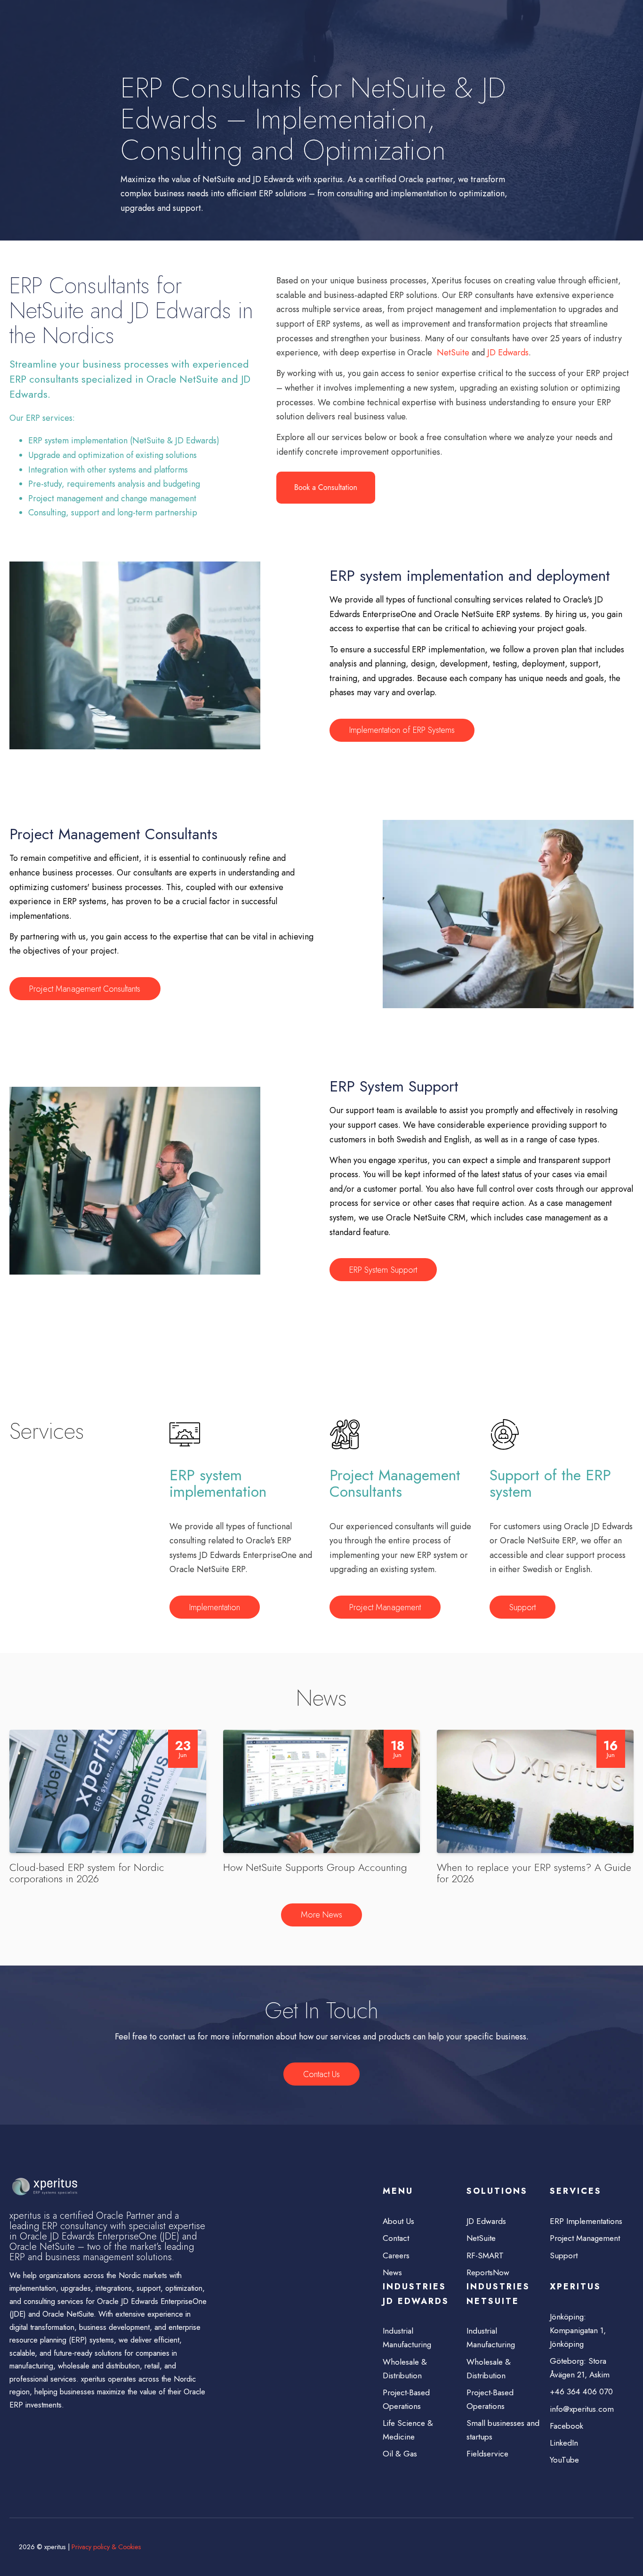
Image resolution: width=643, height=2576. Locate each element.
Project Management (385, 1607)
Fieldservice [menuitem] (487, 2454)
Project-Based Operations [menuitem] (406, 2399)
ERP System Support (383, 1270)
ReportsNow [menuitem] (488, 2272)
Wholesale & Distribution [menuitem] (405, 2369)
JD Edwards (508, 353)
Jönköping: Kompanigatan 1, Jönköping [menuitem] (578, 2330)
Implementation (215, 1607)
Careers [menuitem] (396, 2255)
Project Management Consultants (85, 989)
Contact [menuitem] (396, 2238)
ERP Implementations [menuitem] (586, 2221)
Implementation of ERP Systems (402, 730)
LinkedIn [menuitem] (564, 2443)
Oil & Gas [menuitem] (400, 2454)
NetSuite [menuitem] (481, 2238)
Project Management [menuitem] (585, 2238)
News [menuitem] (392, 2272)
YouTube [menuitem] (564, 2460)
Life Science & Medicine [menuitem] (408, 2430)
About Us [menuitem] (398, 2221)
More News (321, 1915)
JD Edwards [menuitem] (486, 2221)
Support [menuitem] (564, 2255)
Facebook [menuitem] (567, 2426)
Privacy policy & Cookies (106, 2547)
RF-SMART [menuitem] (485, 2255)
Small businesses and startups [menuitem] (503, 2430)
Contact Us (321, 2074)
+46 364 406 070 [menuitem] (581, 2391)
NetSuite (453, 353)
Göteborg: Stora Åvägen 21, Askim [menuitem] (580, 2368)
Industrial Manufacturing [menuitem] (407, 2338)
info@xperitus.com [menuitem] (582, 2409)
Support (522, 1607)
